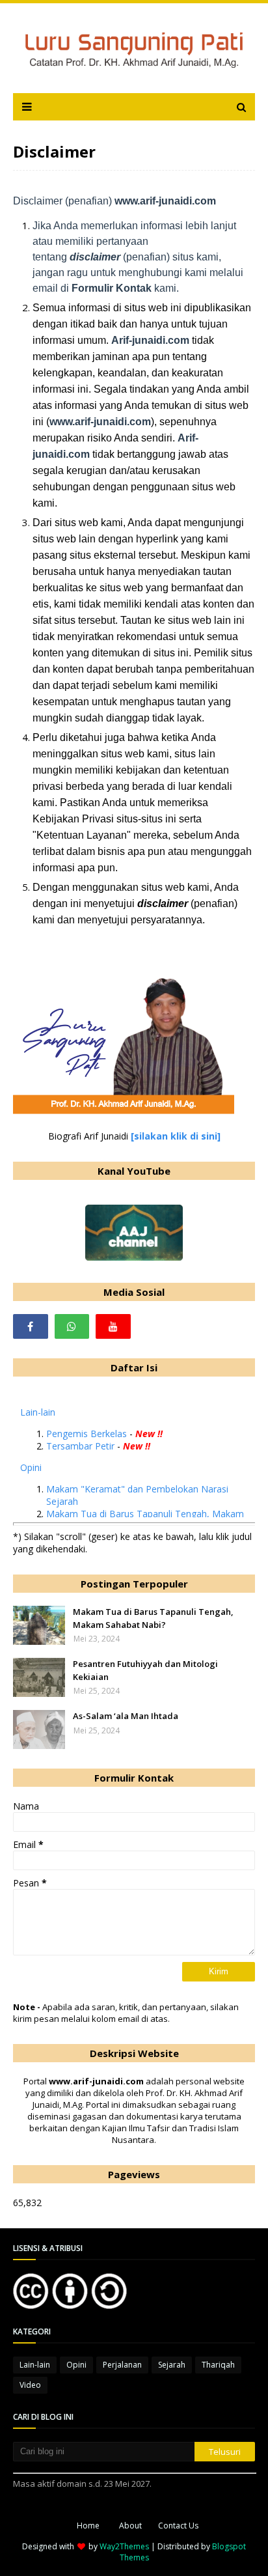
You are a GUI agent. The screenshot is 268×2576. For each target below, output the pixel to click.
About (130, 2526)
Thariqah (218, 2365)
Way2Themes (124, 2546)
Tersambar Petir (80, 1446)
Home (88, 2526)
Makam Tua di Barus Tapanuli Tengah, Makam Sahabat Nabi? (153, 1618)
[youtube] (113, 1326)
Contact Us (178, 2526)
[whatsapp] (72, 1326)
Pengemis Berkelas (87, 1434)
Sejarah (172, 2365)
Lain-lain (38, 1412)
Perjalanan (122, 2365)
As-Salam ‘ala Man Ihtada (126, 1716)
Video (30, 2385)
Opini (31, 1467)
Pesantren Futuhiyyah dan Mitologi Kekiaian (145, 1670)
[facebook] (31, 1326)
